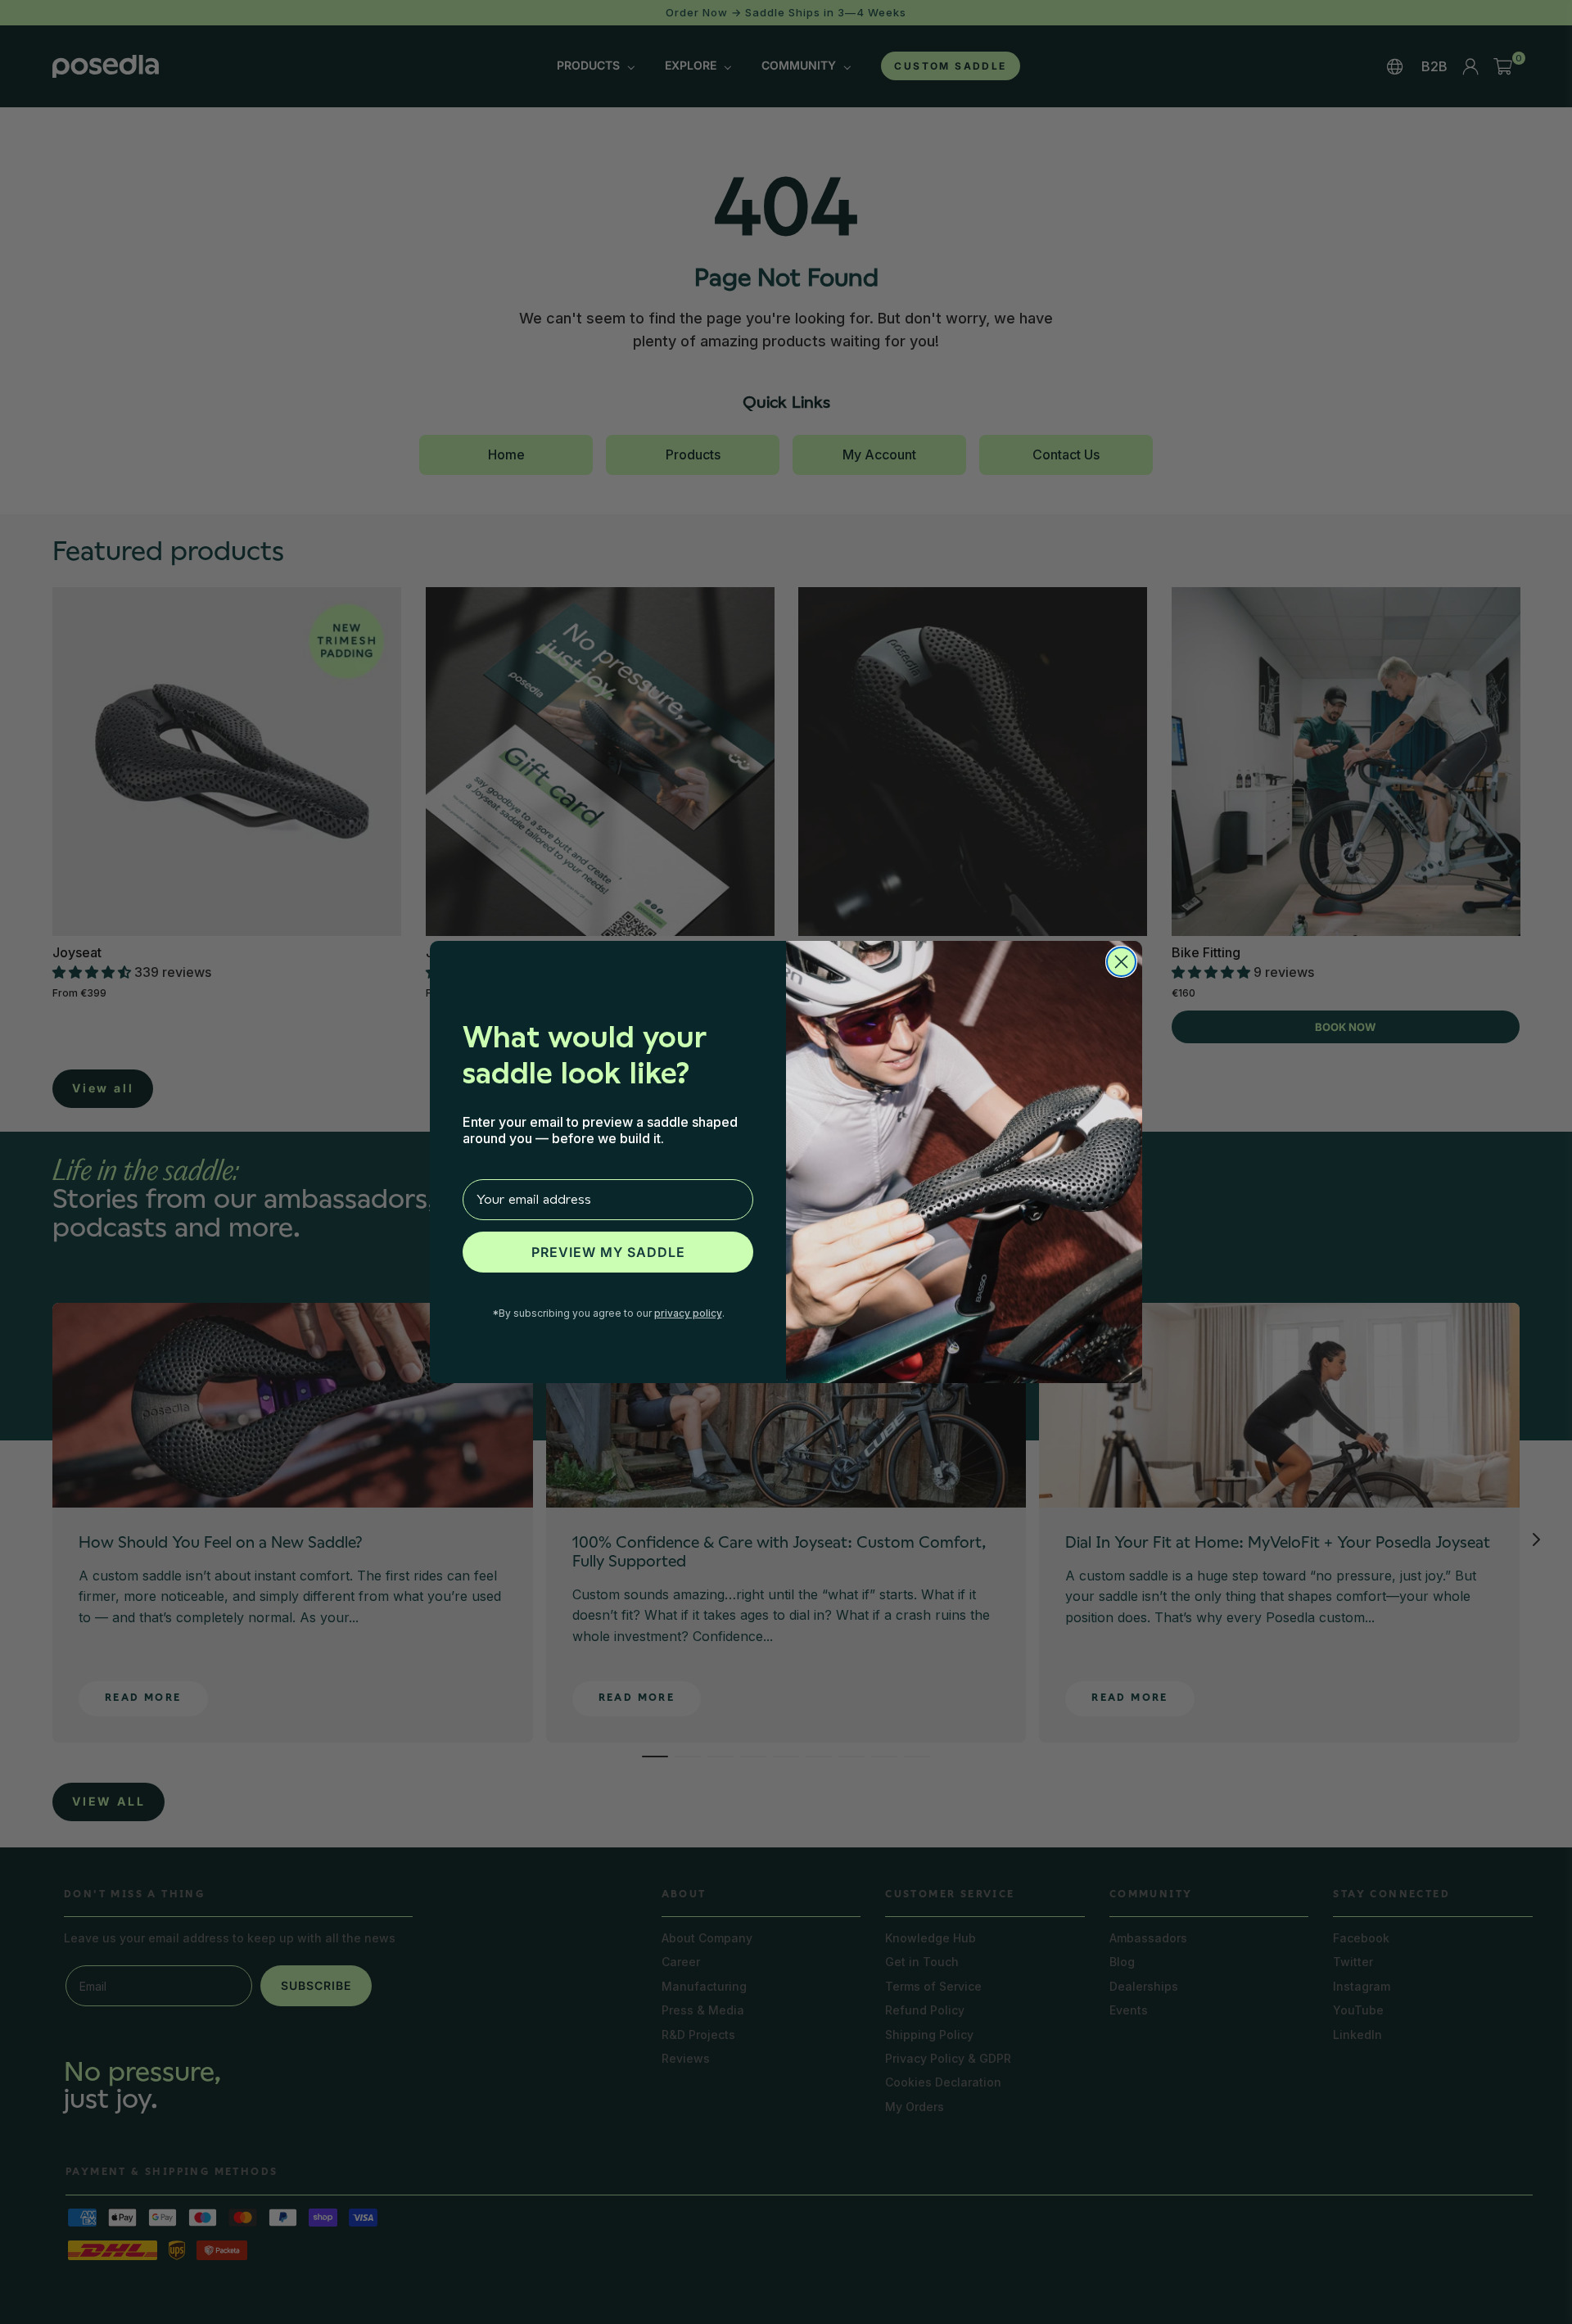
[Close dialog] (1121, 962)
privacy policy (688, 1313)
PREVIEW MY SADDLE (608, 1252)
